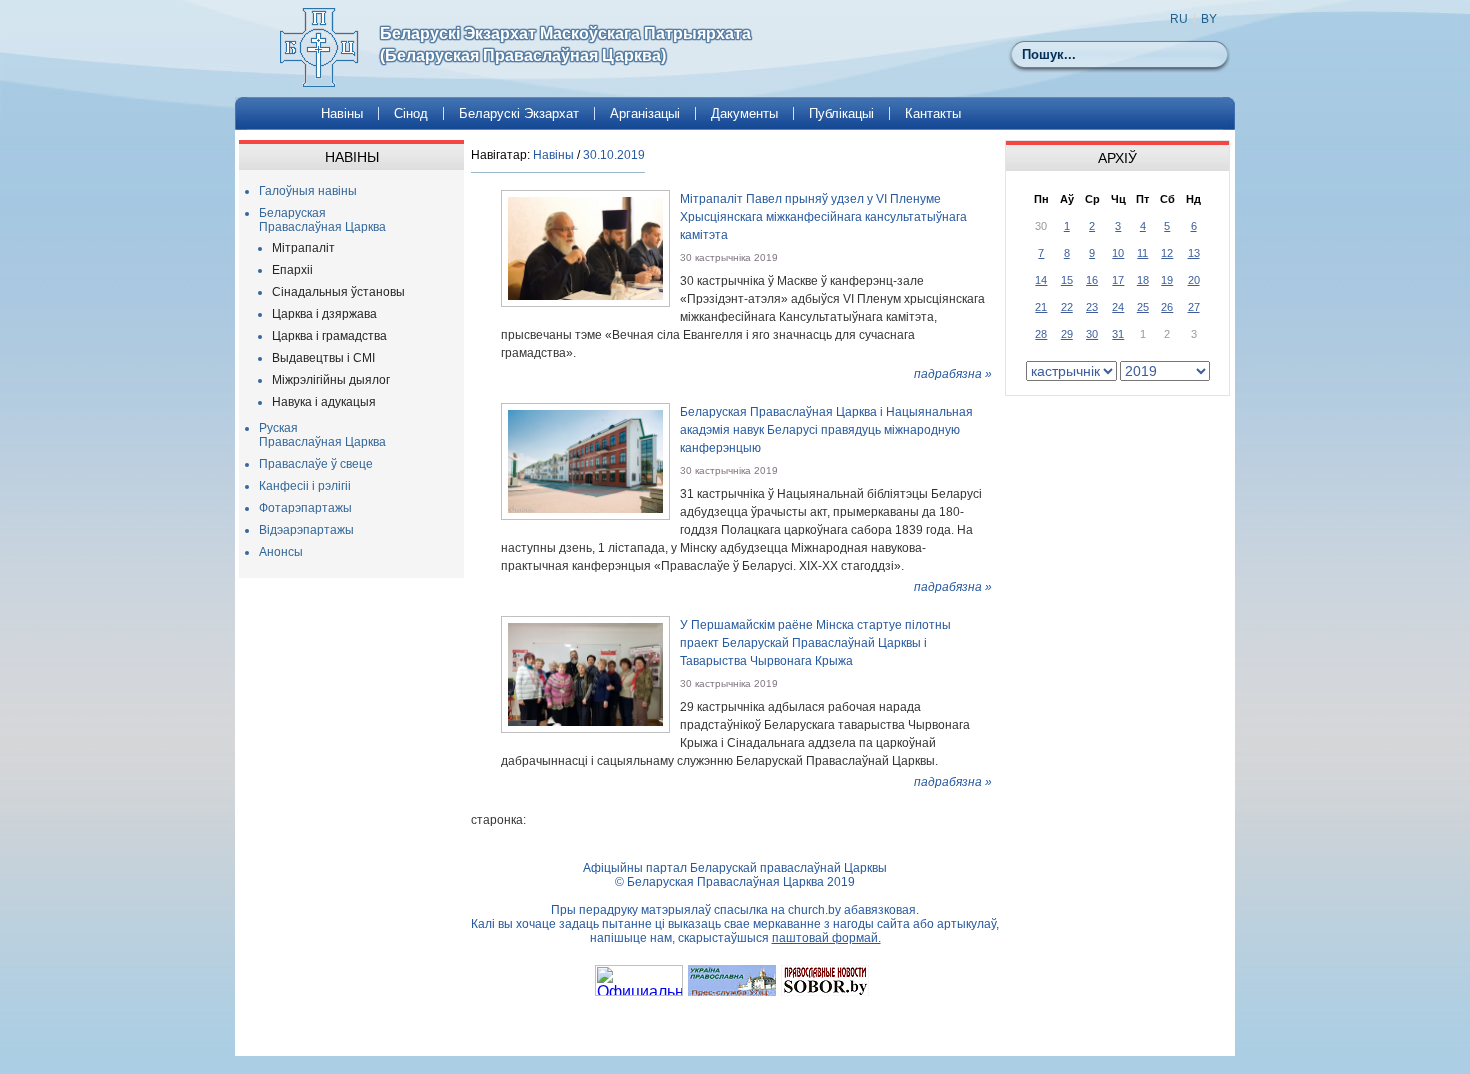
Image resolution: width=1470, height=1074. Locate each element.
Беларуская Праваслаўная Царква (322, 220)
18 (1143, 280)
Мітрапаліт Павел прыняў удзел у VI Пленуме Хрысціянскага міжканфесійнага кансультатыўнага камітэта (823, 217)
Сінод (411, 113)
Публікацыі (841, 113)
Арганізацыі (645, 113)
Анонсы (281, 552)
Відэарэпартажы (306, 530)
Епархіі (292, 270)
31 (1118, 334)
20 (1194, 280)
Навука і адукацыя (324, 402)
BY (1209, 19)
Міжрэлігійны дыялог (331, 380)
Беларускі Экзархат (519, 113)
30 (1092, 334)
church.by (814, 910)
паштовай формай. (826, 938)
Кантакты (933, 113)
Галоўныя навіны (308, 191)
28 (1041, 334)
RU (1179, 19)
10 (1118, 253)
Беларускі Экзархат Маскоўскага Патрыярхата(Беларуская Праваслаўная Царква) (565, 44)
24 (1118, 307)
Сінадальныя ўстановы (338, 292)
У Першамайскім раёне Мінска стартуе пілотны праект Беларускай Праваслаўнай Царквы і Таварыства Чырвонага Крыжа (815, 643)
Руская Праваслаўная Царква (322, 435)
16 (1092, 280)
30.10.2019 (614, 155)
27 (1194, 307)
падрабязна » (953, 374)
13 (1194, 253)
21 (1041, 307)
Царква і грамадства (329, 336)
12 (1167, 253)
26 (1167, 307)
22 (1067, 307)
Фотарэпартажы (305, 508)
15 (1067, 280)
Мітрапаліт (303, 248)
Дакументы (744, 113)
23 (1092, 307)
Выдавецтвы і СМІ (323, 358)
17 (1118, 280)
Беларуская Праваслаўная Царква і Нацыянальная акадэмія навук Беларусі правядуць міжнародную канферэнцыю (826, 430)
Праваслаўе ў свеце (316, 464)
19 (1167, 280)
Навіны (342, 113)
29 (1067, 334)
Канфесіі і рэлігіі (305, 486)
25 (1143, 307)
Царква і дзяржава (324, 314)
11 (1142, 253)
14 (1041, 280)
